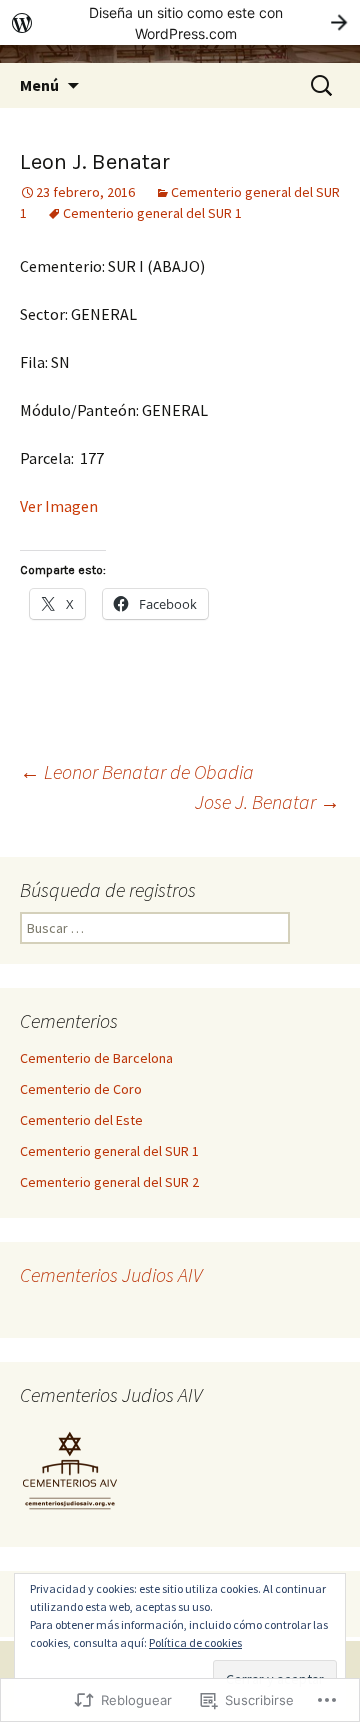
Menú (39, 85)
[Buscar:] (323, 86)
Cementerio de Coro (81, 1089)
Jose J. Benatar (267, 801)
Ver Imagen (59, 506)
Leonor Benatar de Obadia (137, 771)
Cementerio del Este (81, 1120)
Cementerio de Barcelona (96, 1058)
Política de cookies (195, 1642)
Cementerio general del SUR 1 (152, 213)
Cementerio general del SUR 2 (109, 1182)
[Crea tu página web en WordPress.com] (180, 22)
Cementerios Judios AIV (111, 1274)
